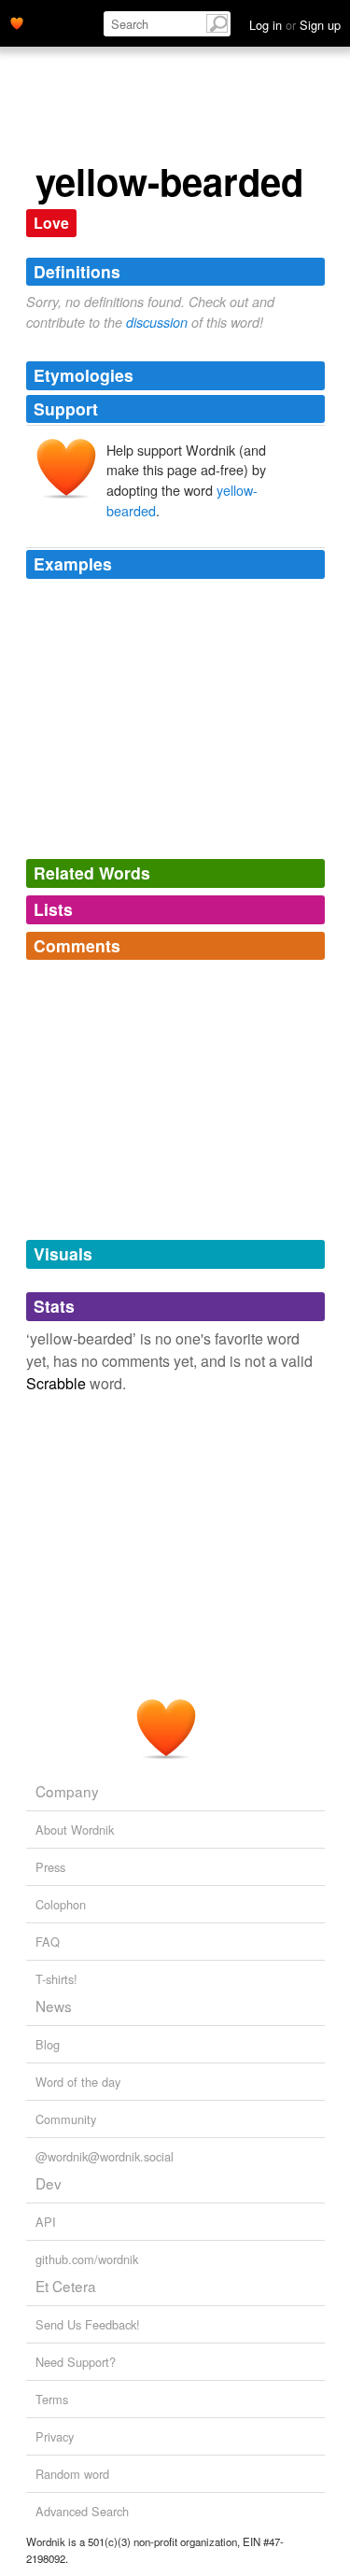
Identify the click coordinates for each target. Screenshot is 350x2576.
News (54, 2006)
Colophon (61, 1904)
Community (66, 2119)
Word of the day (78, 2082)
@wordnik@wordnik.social (105, 2156)
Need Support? (76, 2362)
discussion (157, 322)
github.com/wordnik (87, 2259)
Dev (49, 2183)
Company (67, 1791)
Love (51, 223)
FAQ (48, 1942)
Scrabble (56, 1383)
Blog (48, 2044)
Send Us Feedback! (88, 2324)
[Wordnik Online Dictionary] (17, 21)
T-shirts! (56, 1979)
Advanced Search (82, 2511)
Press (50, 1867)
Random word (72, 2474)
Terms (52, 2399)
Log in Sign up (295, 25)
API (46, 2222)
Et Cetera (66, 2286)
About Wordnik (75, 1830)
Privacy (55, 2436)
